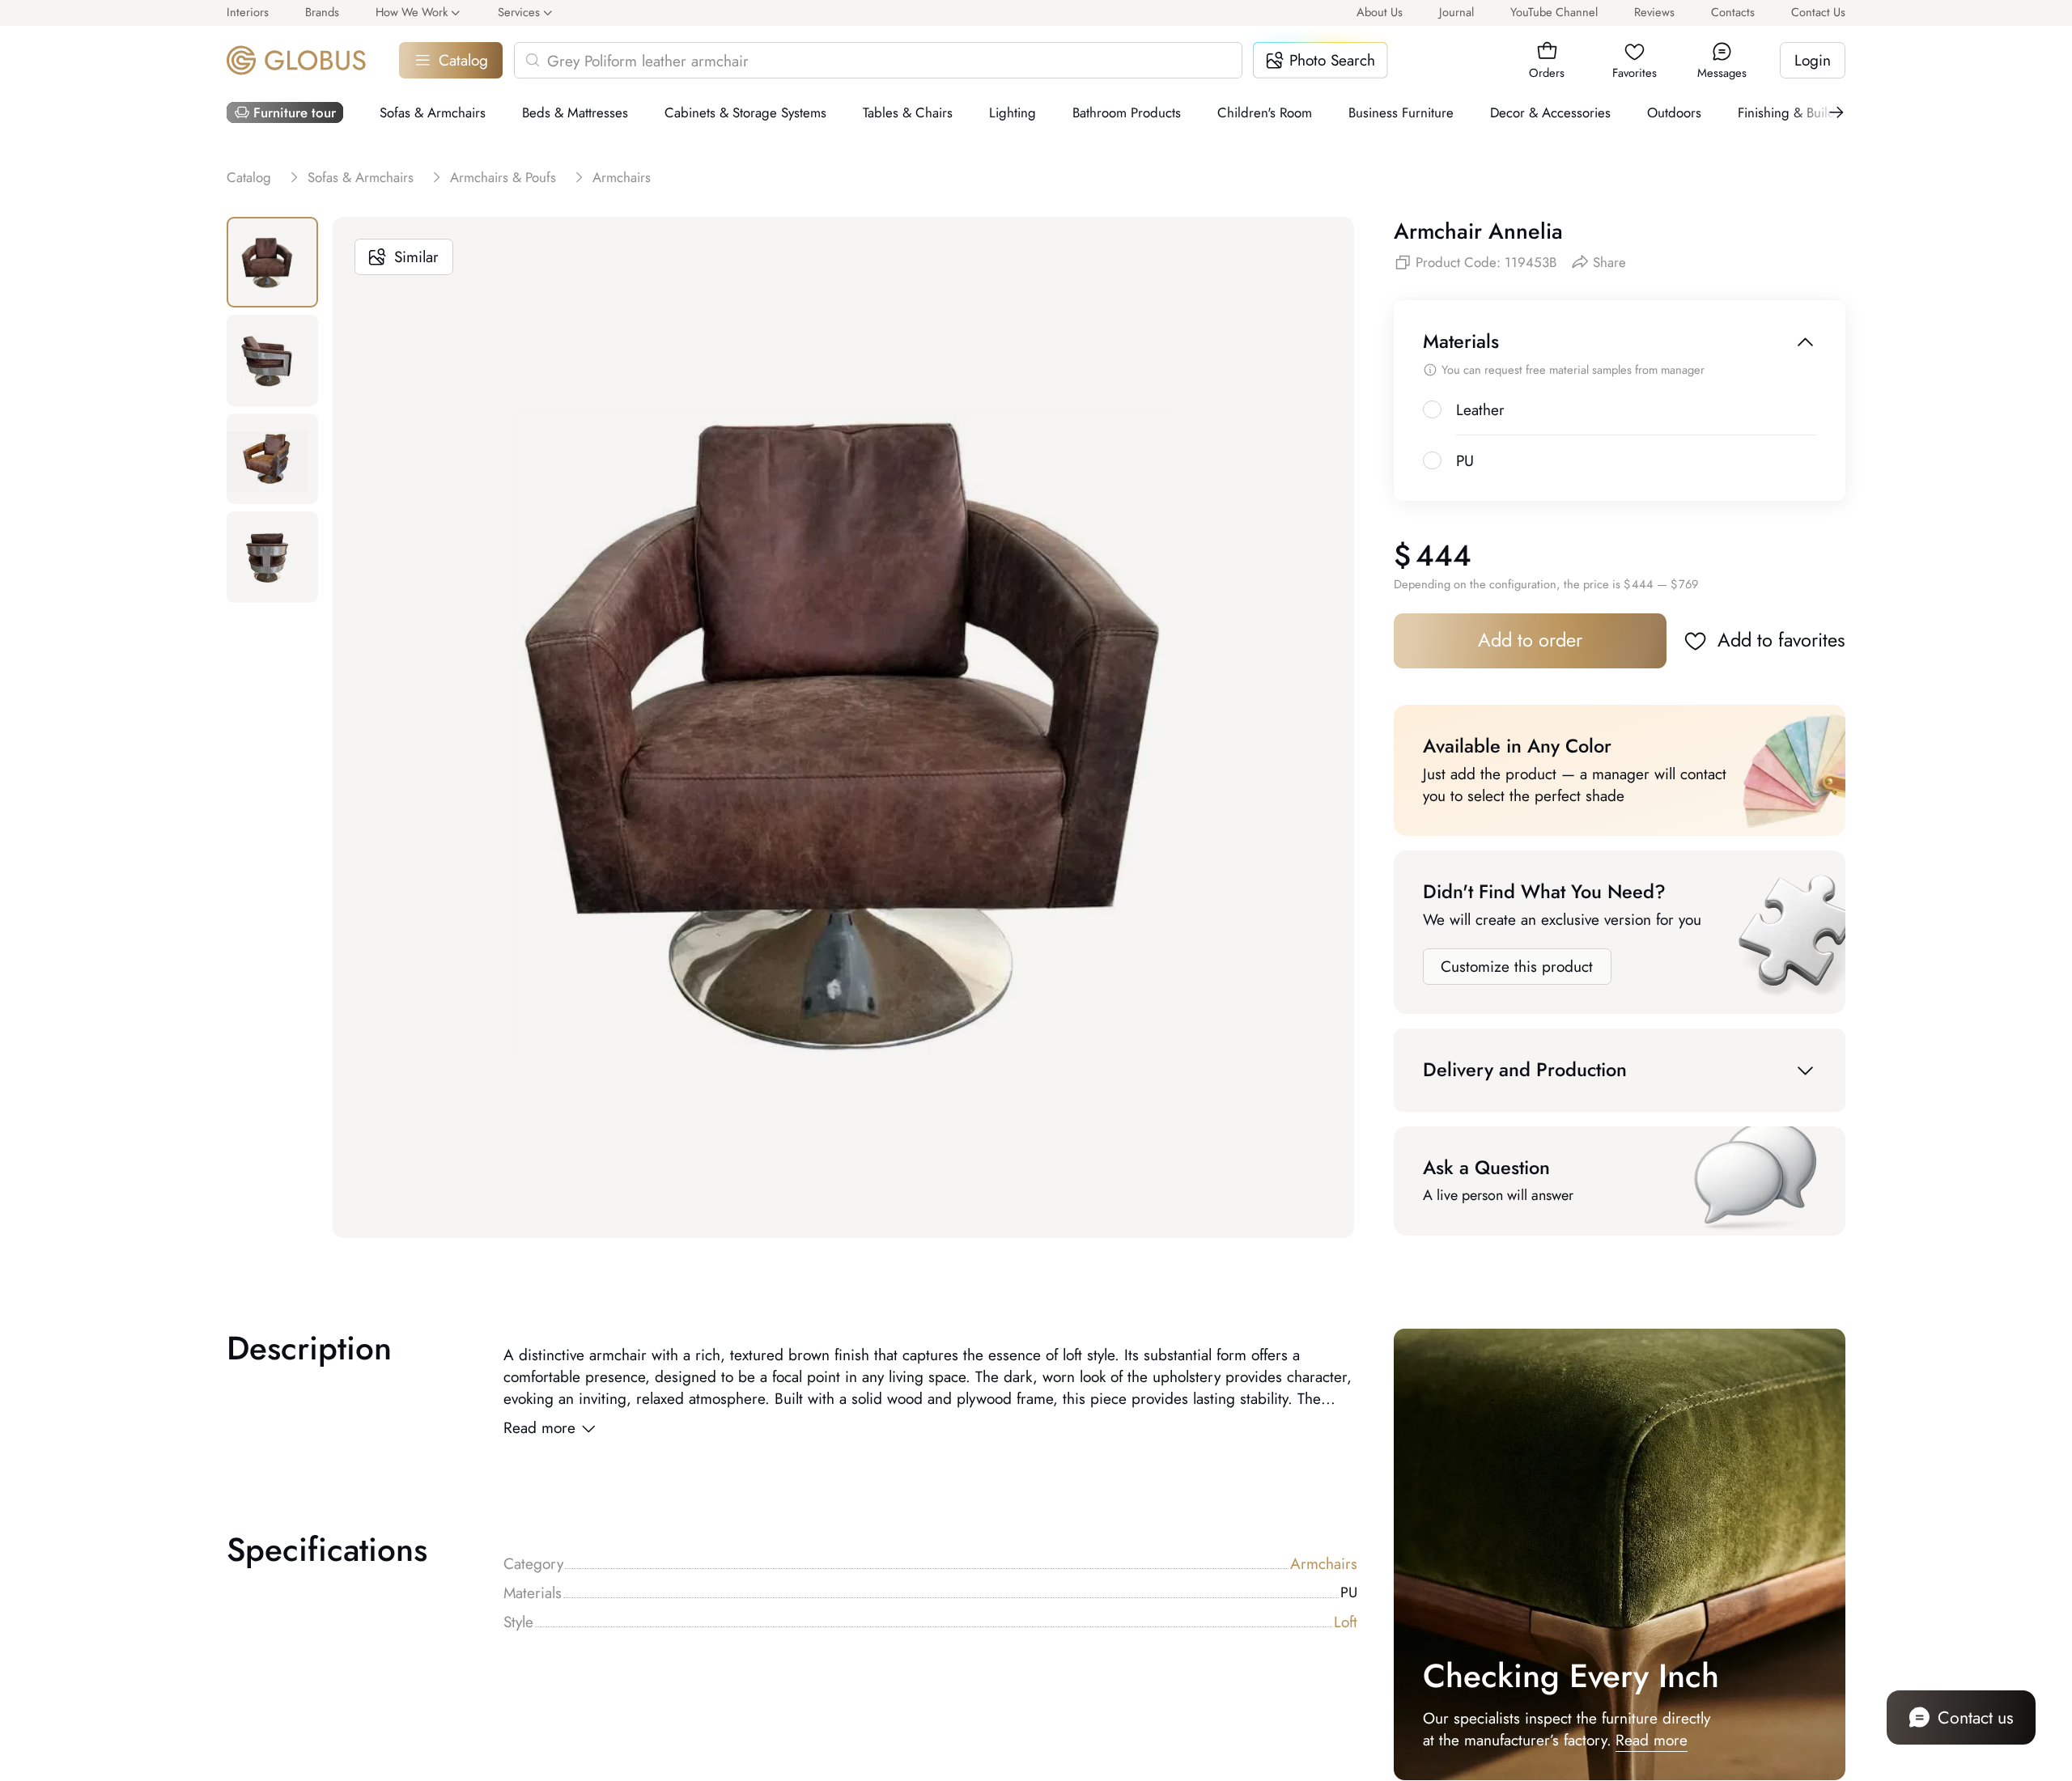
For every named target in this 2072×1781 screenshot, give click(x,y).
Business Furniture (1401, 112)
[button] (1547, 51)
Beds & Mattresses (575, 112)
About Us (1380, 12)
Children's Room (1265, 112)
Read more (539, 1428)
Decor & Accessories (1550, 112)
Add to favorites (1781, 640)
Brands (322, 12)
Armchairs (1324, 1564)
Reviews (1654, 12)
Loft (1346, 1622)
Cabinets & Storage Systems (745, 112)
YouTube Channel (1554, 12)
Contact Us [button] (1818, 12)
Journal (1456, 12)
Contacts (1733, 12)
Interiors (248, 12)
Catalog (463, 60)
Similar (416, 257)
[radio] (1432, 410)
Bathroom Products (1127, 112)
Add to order (1530, 640)
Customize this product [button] (1517, 967)
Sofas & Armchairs (433, 112)
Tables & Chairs (908, 112)
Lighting (1013, 112)
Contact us (1976, 1717)
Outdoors (1674, 112)
